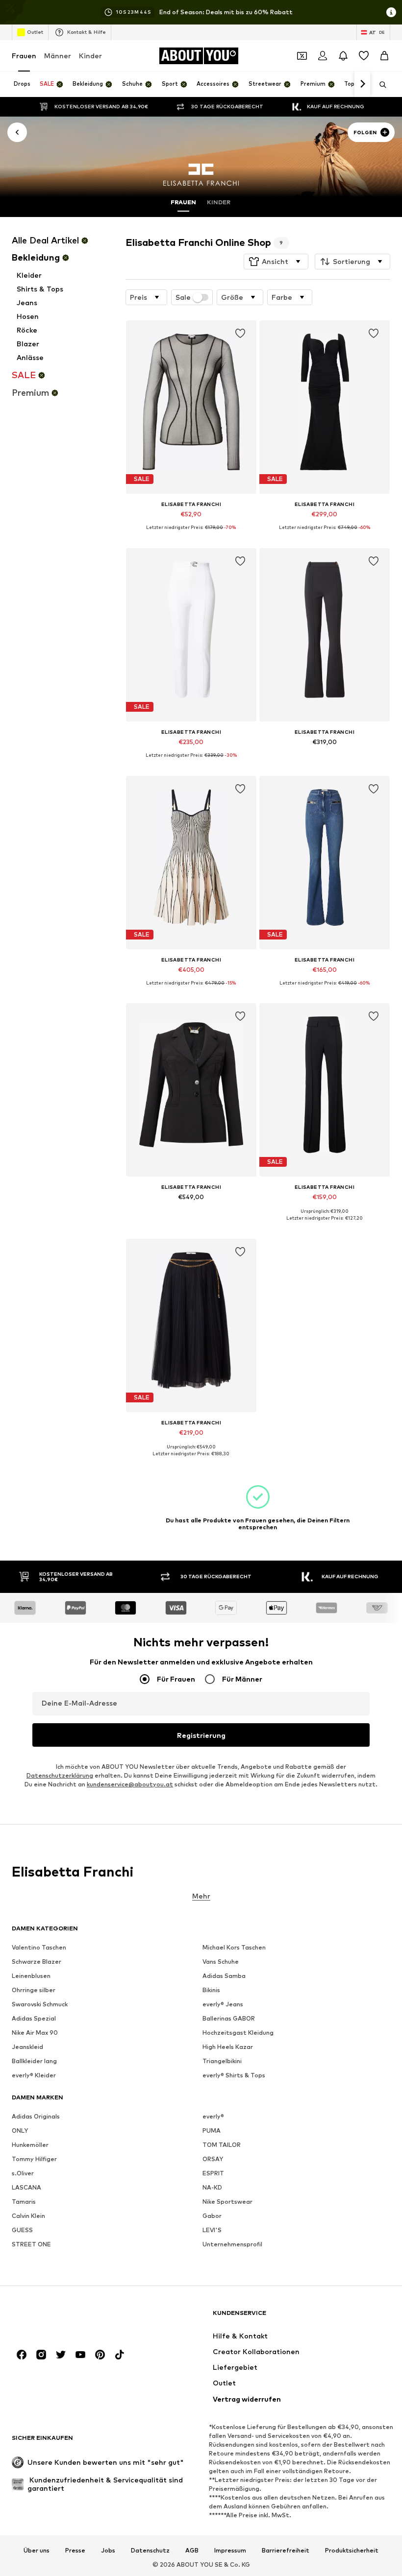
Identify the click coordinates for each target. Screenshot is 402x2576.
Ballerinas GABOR (229, 2018)
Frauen (24, 56)
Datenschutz (150, 2551)
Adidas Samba (224, 1976)
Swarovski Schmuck (40, 2004)
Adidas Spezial (34, 2018)
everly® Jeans (223, 2004)
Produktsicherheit (352, 2551)
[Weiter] (362, 84)
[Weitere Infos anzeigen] (191, 535)
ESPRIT (213, 2173)
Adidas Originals (36, 2116)
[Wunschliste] (364, 56)
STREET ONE (31, 2244)
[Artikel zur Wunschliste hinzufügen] (240, 334)
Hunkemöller (30, 2145)
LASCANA (26, 2187)
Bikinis (211, 1990)
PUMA (212, 2131)
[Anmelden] (323, 56)
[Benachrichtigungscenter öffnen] (343, 56)
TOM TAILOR (222, 2145)
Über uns (37, 2551)
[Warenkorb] (384, 56)
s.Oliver (23, 2173)
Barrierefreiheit (286, 2551)
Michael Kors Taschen (234, 1947)
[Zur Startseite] (65, 2318)
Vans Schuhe (221, 1962)
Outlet (35, 32)
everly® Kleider (34, 2075)
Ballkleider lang (34, 2061)
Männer (58, 56)
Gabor (212, 2216)
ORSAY (213, 2159)
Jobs (108, 2551)
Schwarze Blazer (37, 1962)
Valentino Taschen (39, 1947)
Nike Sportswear (227, 2202)
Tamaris (24, 2202)
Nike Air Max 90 (35, 2033)
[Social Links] (22, 2355)
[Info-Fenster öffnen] (391, 12)
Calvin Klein (28, 2216)
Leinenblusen (31, 1976)
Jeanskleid (27, 2047)
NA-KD (212, 2187)
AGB (192, 2551)
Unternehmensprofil (232, 2244)
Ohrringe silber (34, 1990)
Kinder (90, 56)
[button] (276, 262)
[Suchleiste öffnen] (379, 85)
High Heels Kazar (228, 2047)
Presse (75, 2551)
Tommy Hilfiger (34, 2159)
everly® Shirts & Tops (234, 2075)
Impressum (230, 2551)
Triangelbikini (222, 2061)
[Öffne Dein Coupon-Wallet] (302, 56)
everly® (213, 2116)
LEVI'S (212, 2230)
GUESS (22, 2230)
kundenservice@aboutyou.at (130, 1784)
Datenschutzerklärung (60, 1775)
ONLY (20, 2131)
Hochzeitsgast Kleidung (238, 2033)
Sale (183, 297)
